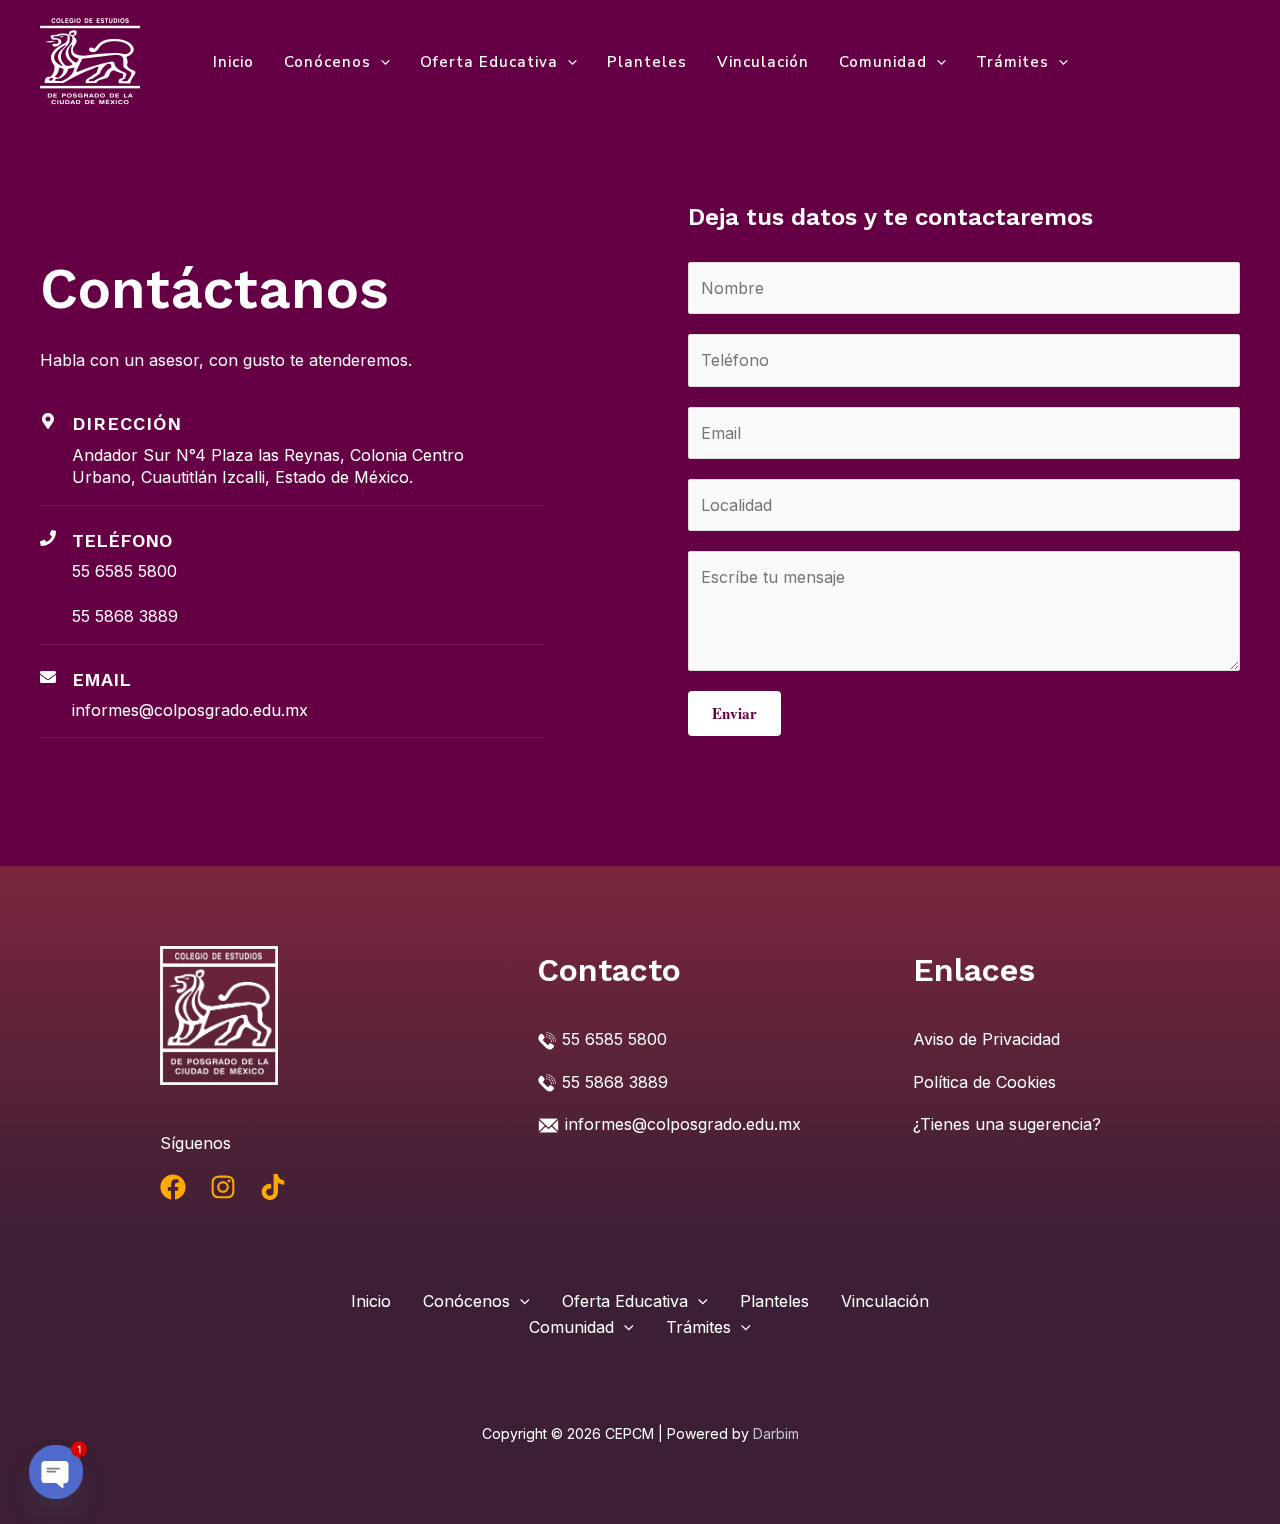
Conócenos (327, 62)
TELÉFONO (122, 540)
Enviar (734, 713)
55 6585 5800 (124, 571)
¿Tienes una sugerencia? (1007, 1124)
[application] (380, 62)
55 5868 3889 (125, 616)
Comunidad (883, 62)
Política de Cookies (984, 1082)
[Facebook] (173, 1187)
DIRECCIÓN (127, 423)
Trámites (1012, 62)
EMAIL (101, 679)
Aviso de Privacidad (986, 1039)
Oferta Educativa (489, 62)
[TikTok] (273, 1187)
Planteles (647, 62)
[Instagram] (223, 1187)
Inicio (233, 62)
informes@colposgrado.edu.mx (190, 710)
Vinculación (763, 62)
